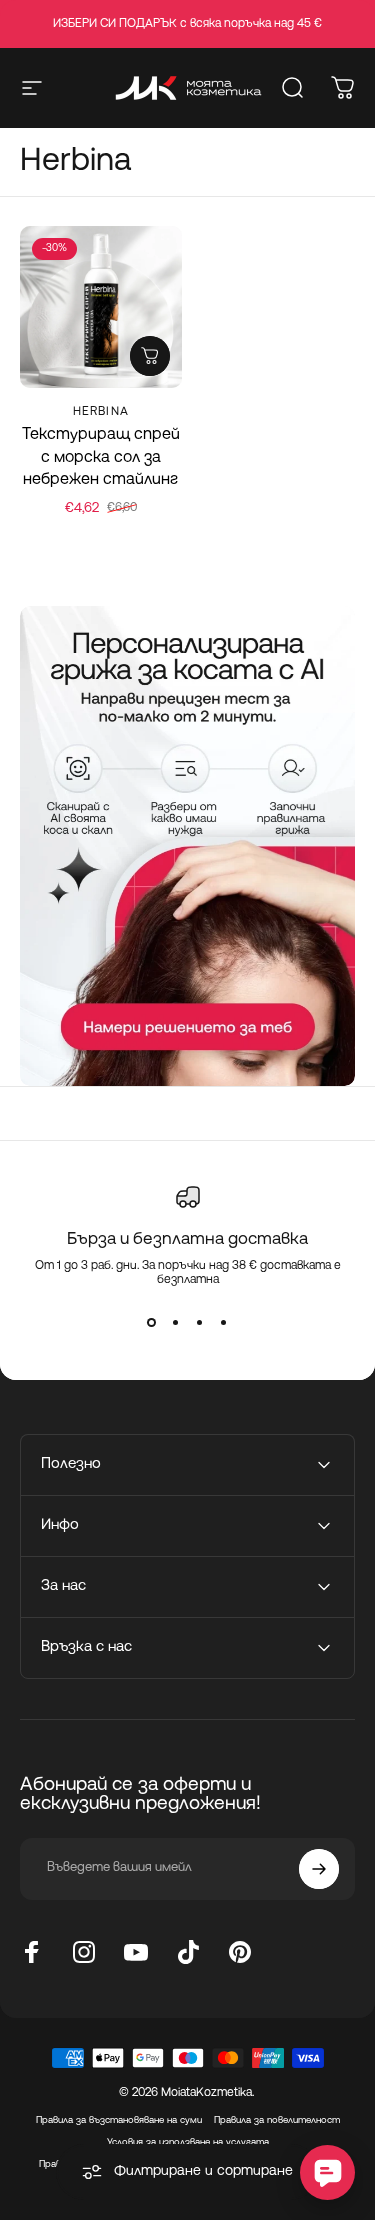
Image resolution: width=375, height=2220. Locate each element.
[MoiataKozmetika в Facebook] (32, 1952)
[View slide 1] (152, 1323)
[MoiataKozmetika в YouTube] (136, 1952)
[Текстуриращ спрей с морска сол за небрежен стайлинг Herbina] (101, 307)
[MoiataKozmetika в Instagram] (84, 1952)
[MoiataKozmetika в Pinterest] (240, 1952)
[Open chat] (327, 2172)
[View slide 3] (200, 1323)
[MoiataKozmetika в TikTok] (188, 1952)
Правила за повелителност (277, 2120)
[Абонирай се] (319, 1869)
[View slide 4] (224, 1323)
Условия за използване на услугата (188, 2142)
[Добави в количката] (150, 356)
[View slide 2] (176, 1323)
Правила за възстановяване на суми (119, 2120)
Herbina (101, 412)
